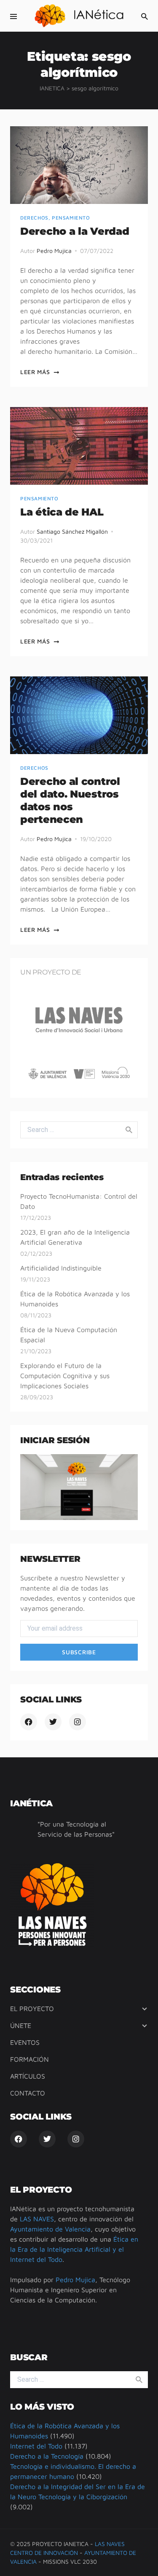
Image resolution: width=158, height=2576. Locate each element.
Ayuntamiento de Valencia (50, 2229)
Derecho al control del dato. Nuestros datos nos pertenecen (70, 800)
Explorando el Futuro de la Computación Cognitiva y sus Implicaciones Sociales (65, 1376)
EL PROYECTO (32, 2009)
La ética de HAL (62, 512)
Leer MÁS (35, 372)
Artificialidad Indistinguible (61, 1268)
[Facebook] (29, 1722)
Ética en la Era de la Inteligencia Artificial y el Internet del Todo (74, 2249)
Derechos (34, 218)
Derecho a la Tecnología (47, 2456)
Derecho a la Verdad (75, 231)
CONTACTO (28, 2093)
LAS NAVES (37, 2219)
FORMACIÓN (29, 2059)
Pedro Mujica (54, 251)
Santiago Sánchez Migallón (72, 531)
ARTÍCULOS (28, 2076)
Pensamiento (71, 218)
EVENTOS (25, 2042)
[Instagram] (78, 1722)
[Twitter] (53, 1722)
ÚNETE (21, 2025)
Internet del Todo (36, 2446)
